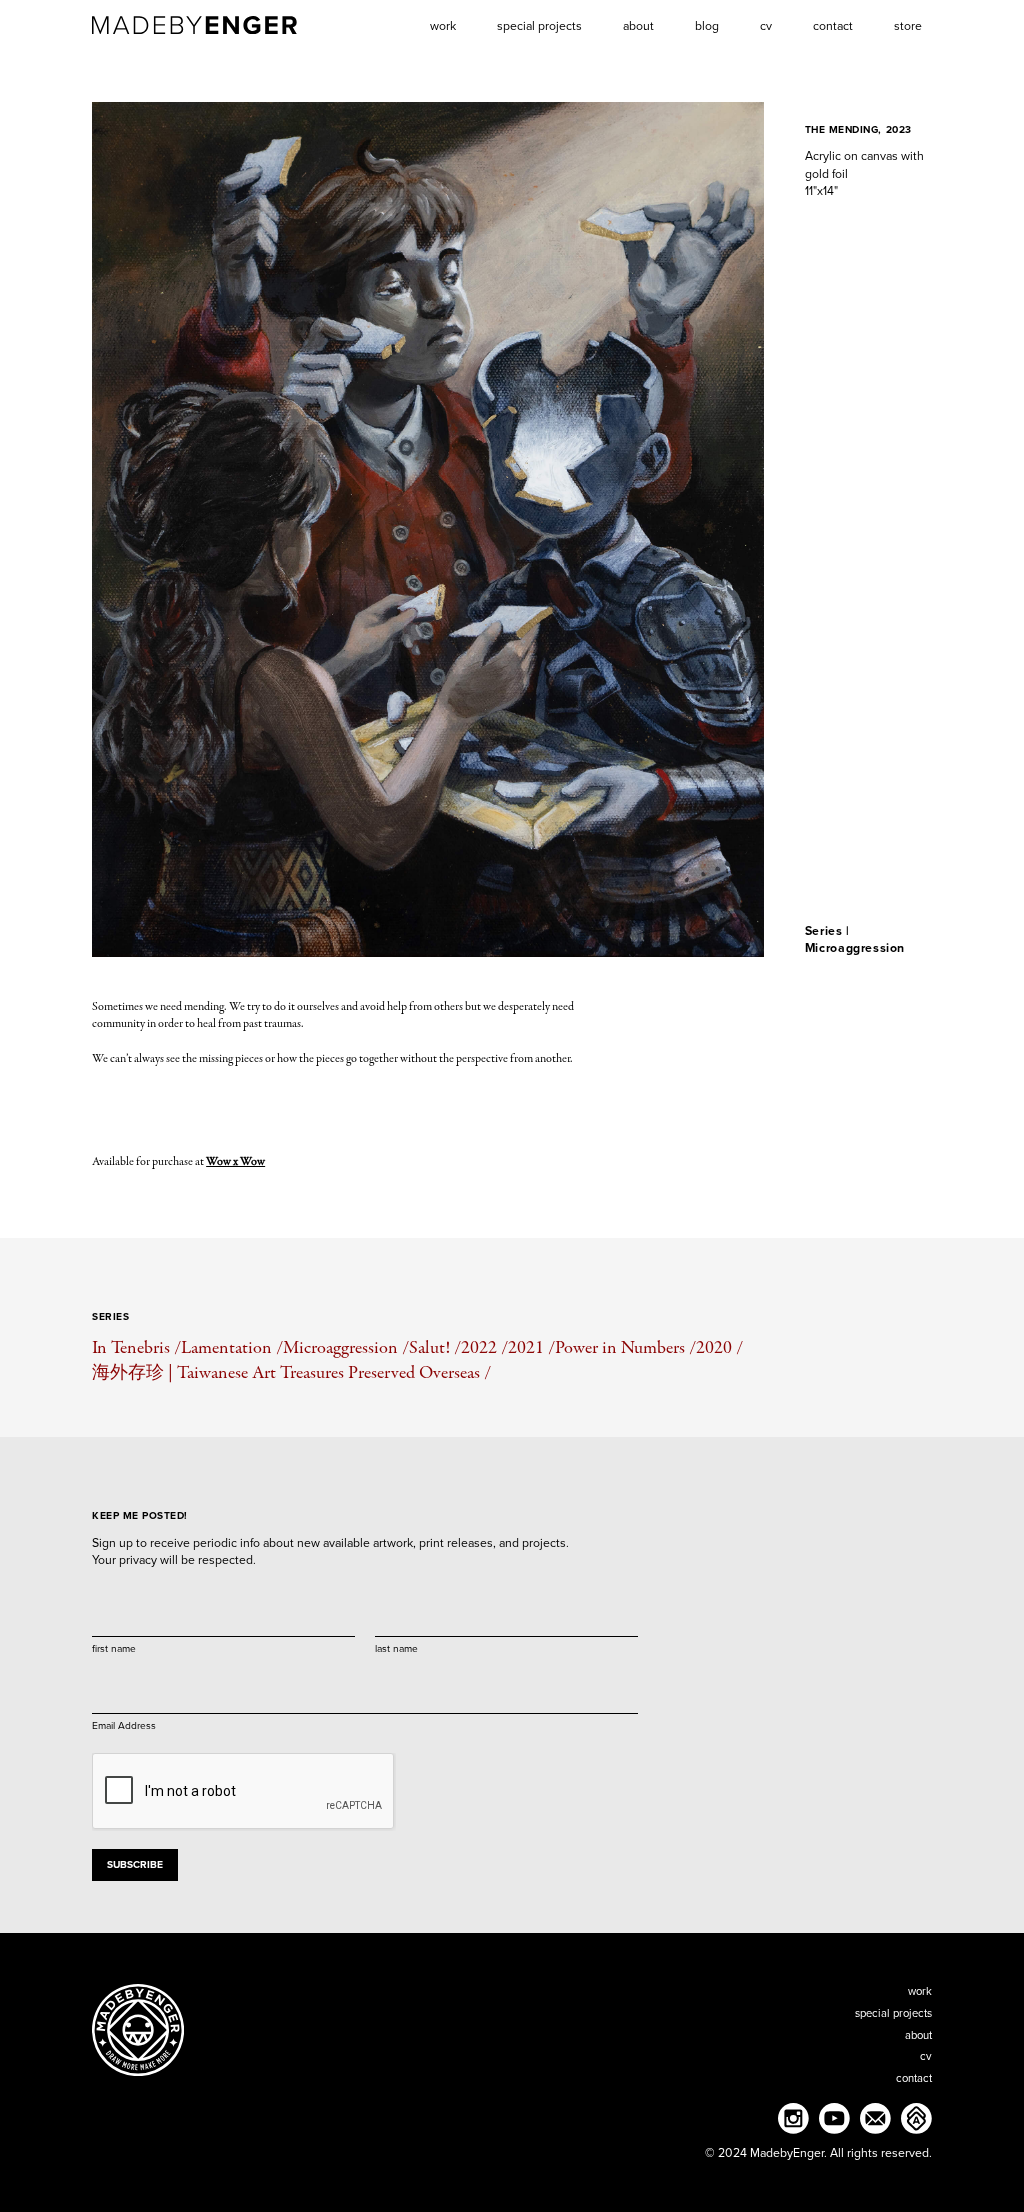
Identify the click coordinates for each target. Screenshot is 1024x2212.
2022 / (484, 1347)
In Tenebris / (136, 1347)
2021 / (531, 1347)
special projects (893, 2013)
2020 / (719, 1347)
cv (926, 2056)
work (920, 1991)
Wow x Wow (235, 1161)
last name (396, 1648)
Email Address (124, 1725)
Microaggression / (346, 1347)
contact (914, 2078)
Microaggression (855, 948)
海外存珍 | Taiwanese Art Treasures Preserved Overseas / (291, 1372)
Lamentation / (232, 1347)
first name (114, 1648)
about (918, 2035)
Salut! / (435, 1347)
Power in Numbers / (625, 1347)
